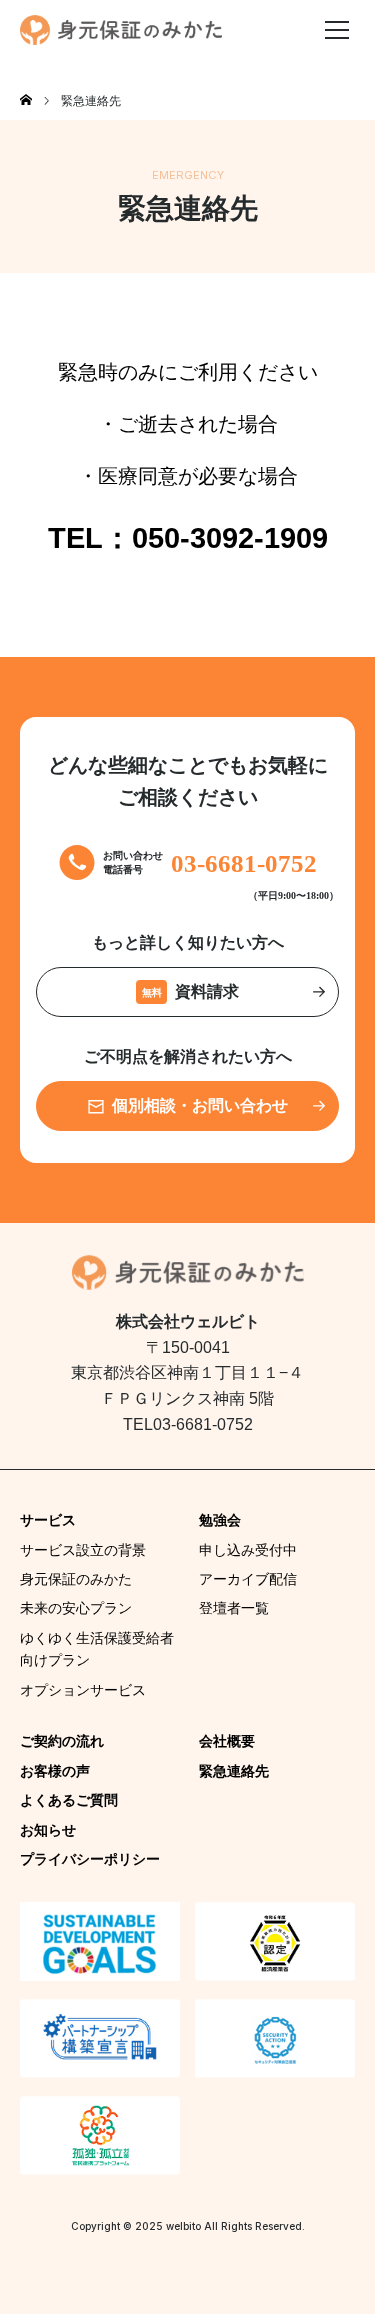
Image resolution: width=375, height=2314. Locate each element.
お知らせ (48, 1830)
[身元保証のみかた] (121, 30)
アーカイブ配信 (248, 1579)
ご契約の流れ (62, 1741)
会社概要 (227, 1741)
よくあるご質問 (69, 1800)
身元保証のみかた (76, 1579)
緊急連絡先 (234, 1771)
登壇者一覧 (234, 1608)
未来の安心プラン (76, 1608)
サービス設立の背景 (83, 1550)
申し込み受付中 (248, 1550)
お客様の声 (55, 1771)
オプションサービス (83, 1690)
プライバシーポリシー (90, 1859)
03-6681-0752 (244, 863)
